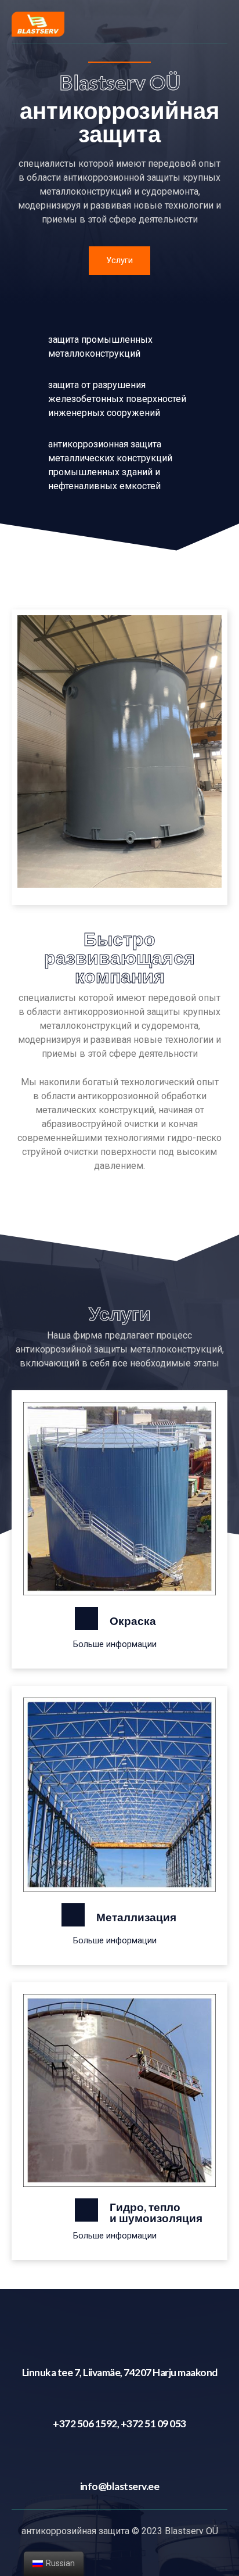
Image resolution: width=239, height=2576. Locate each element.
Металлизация (136, 1917)
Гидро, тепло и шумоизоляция (156, 2212)
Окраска (133, 1621)
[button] (119, 261)
